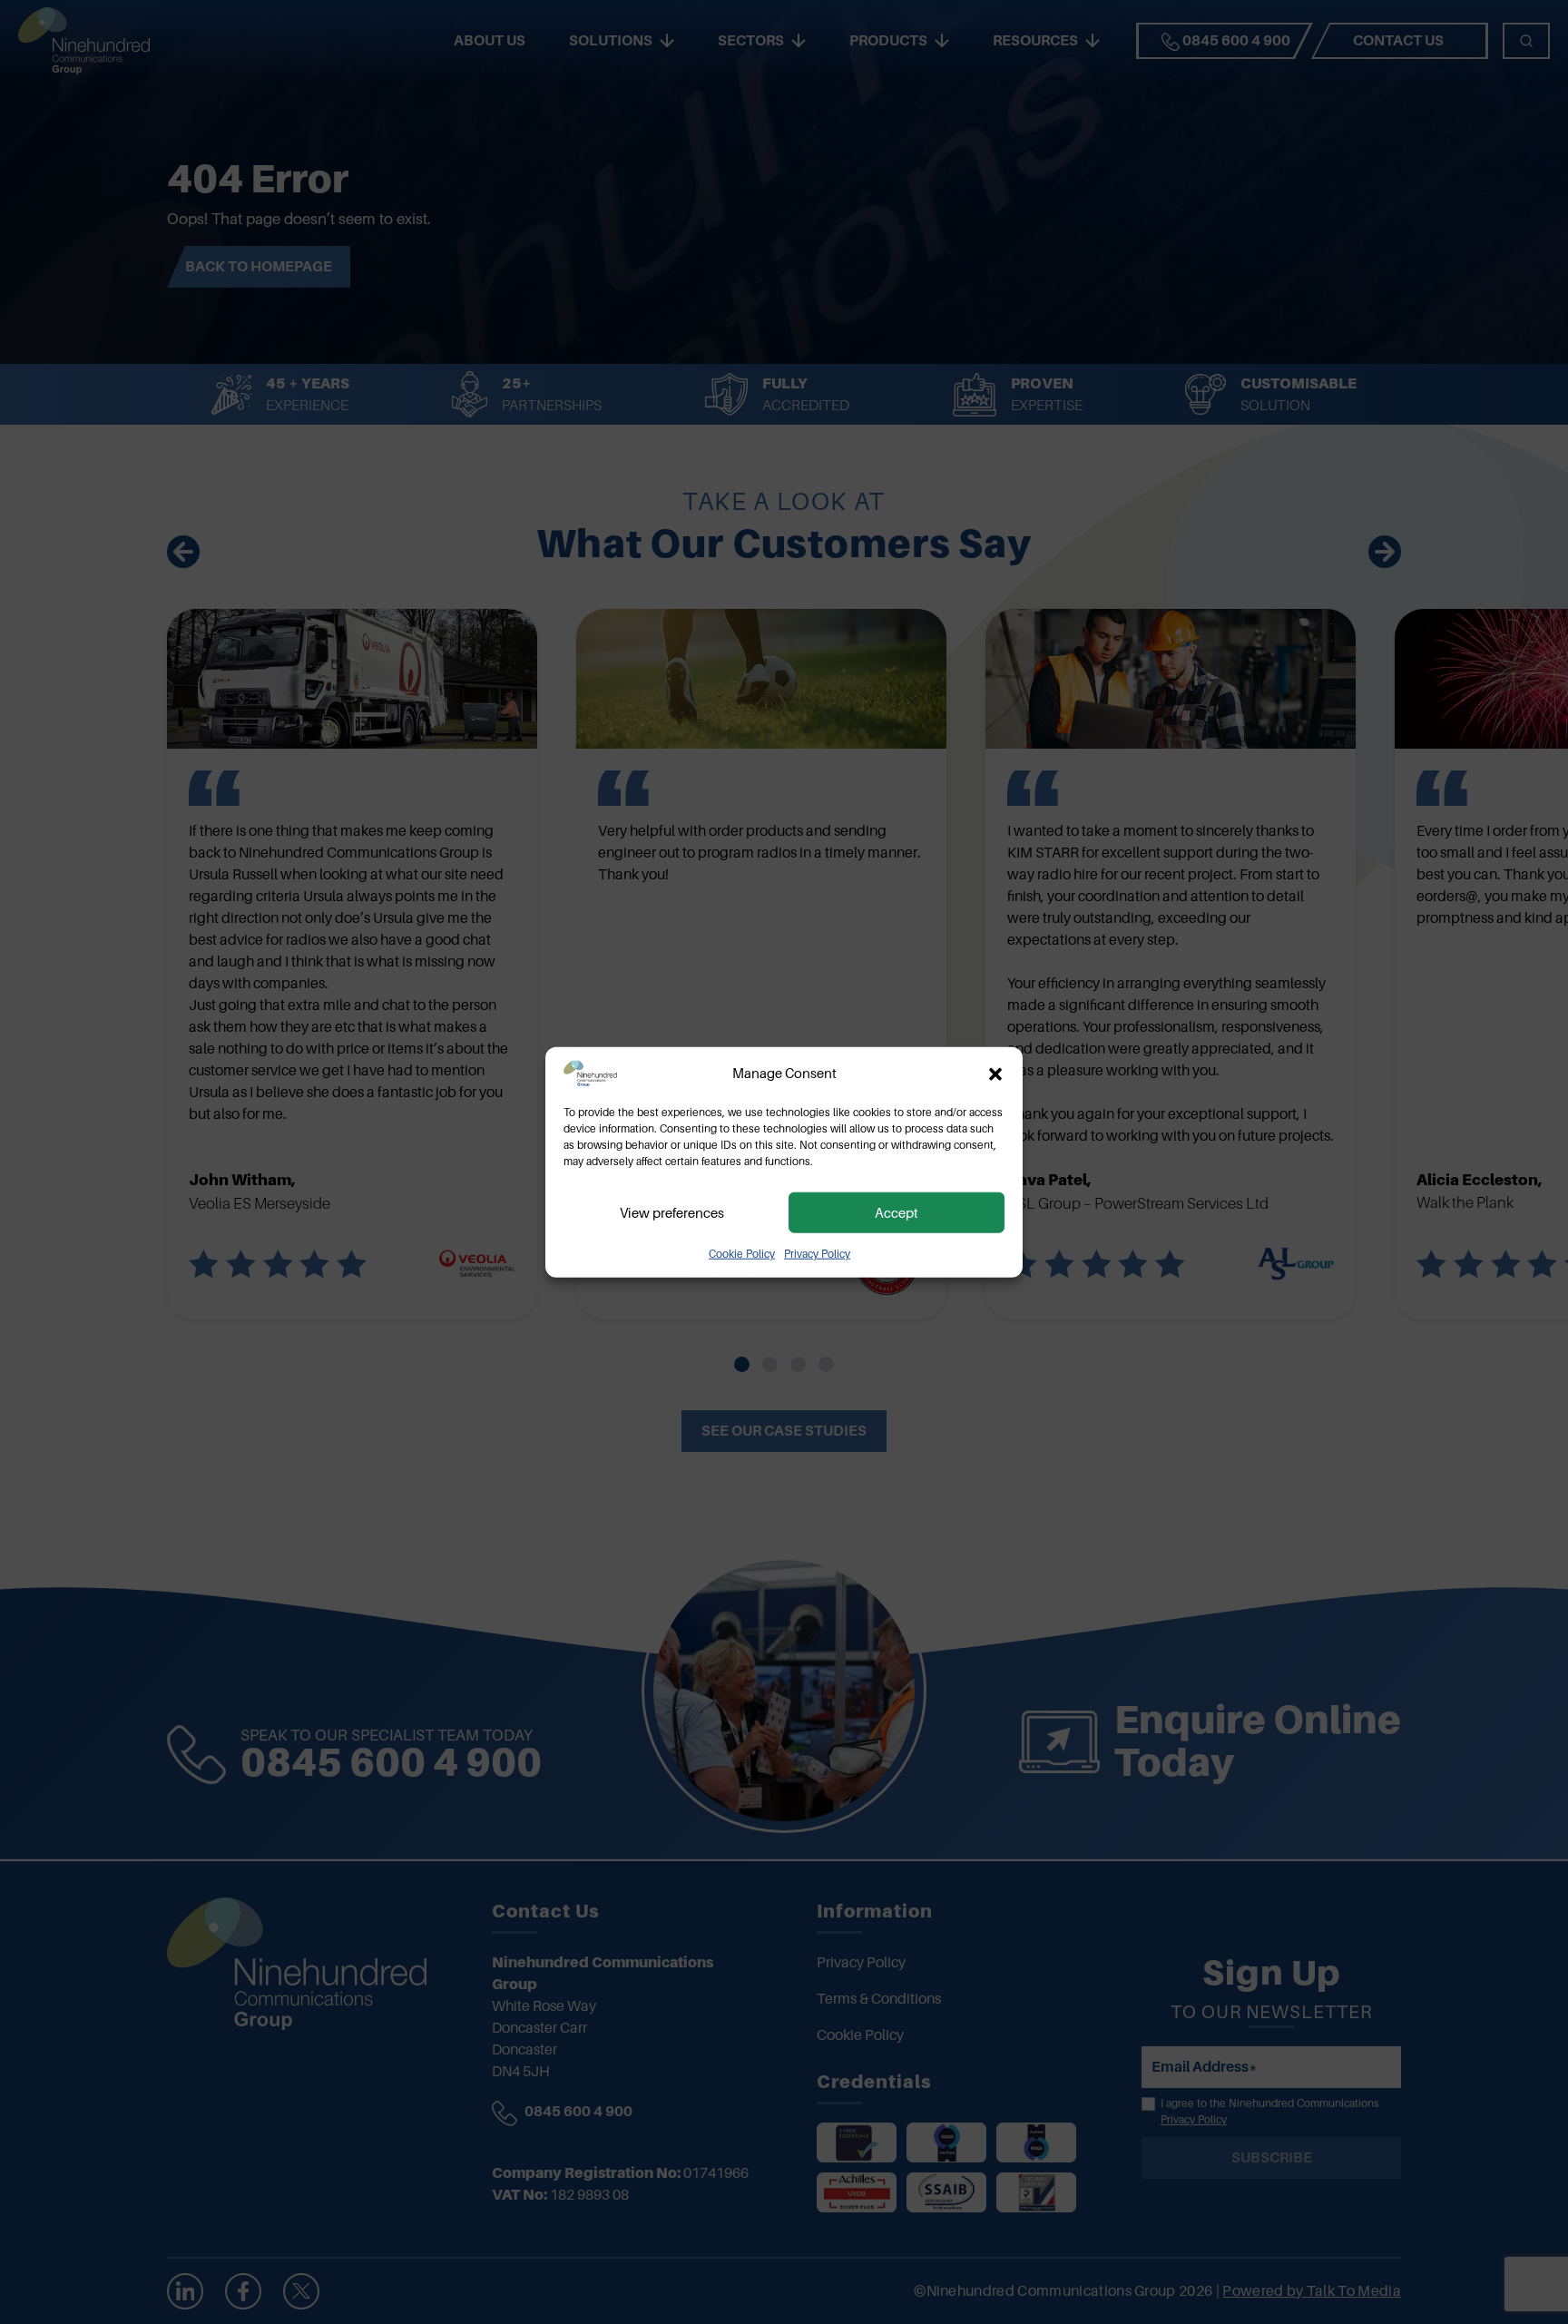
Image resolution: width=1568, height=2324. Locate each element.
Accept (897, 1212)
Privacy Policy (817, 1254)
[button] (995, 1074)
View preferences (672, 1212)
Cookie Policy (742, 1254)
